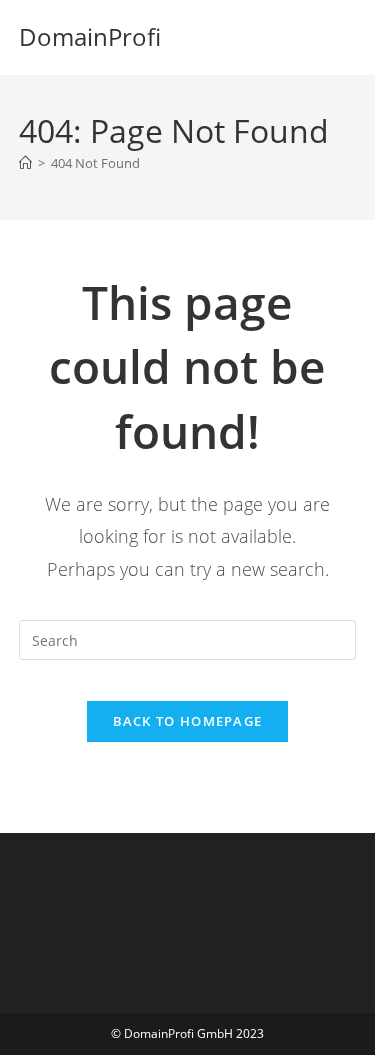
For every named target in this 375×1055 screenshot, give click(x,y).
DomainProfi (90, 36)
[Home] (25, 163)
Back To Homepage (188, 721)
